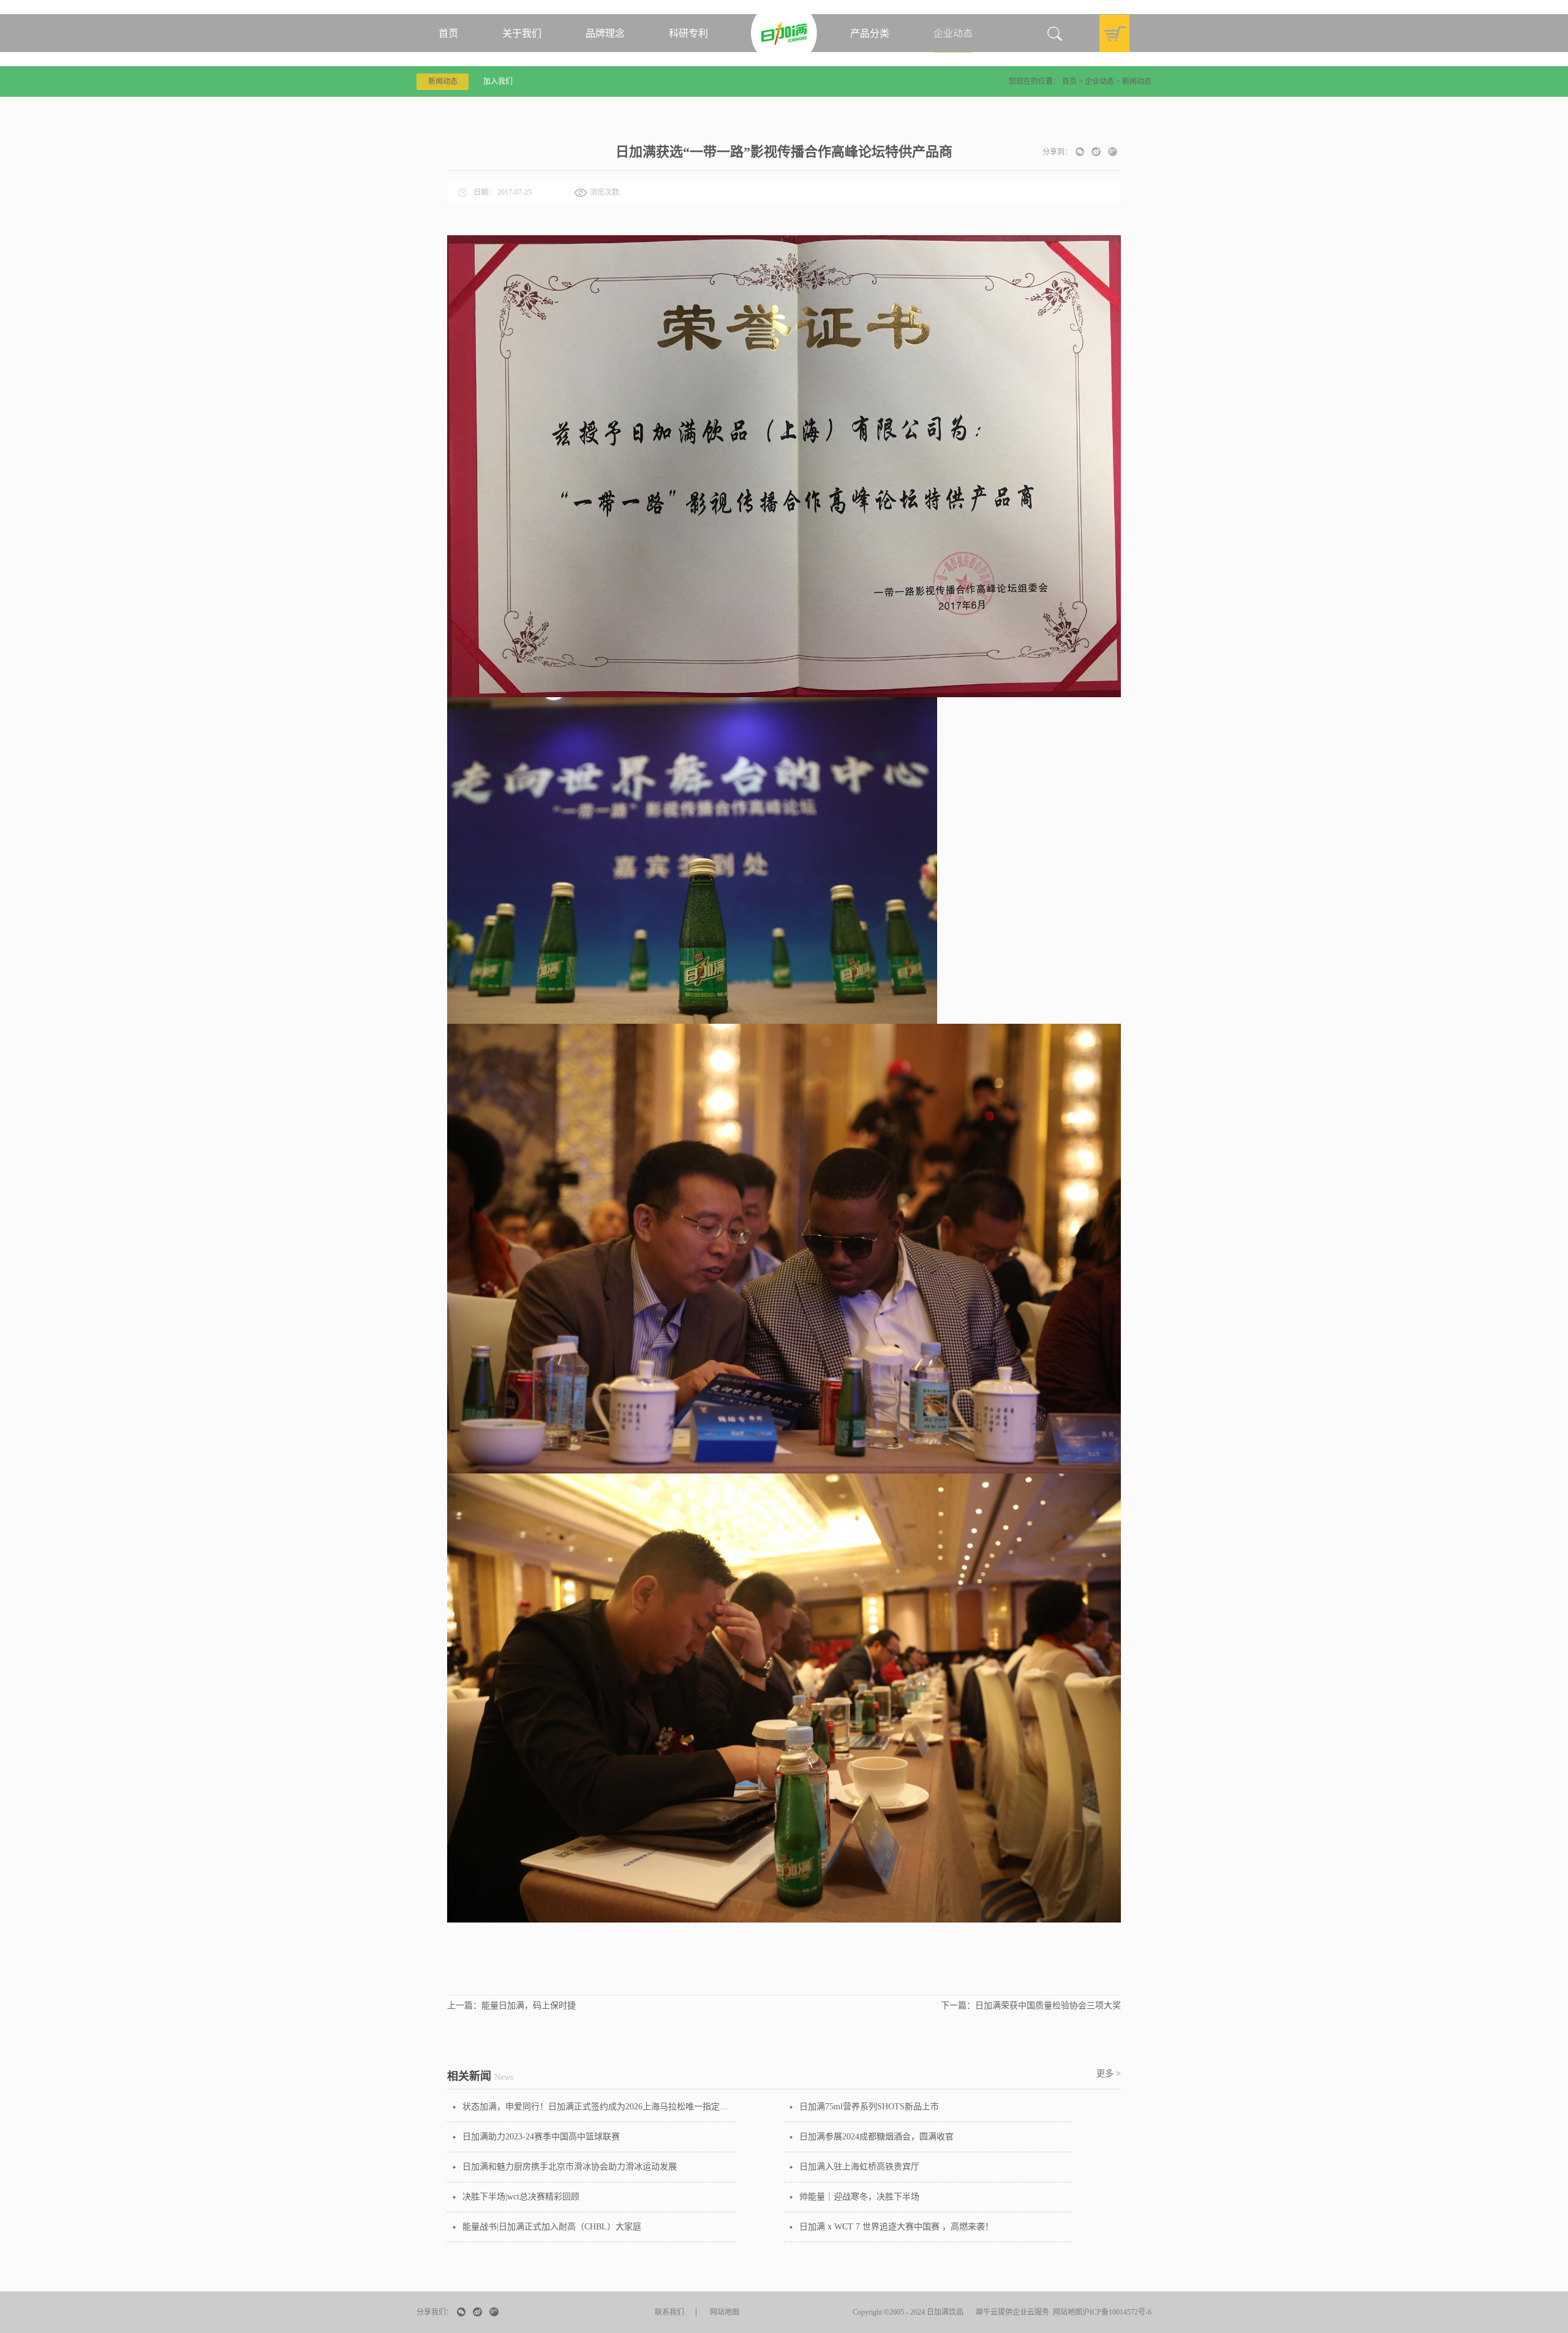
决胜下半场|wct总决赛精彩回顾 (521, 2197)
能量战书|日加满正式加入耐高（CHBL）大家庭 (552, 2227)
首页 (448, 33)
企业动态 (1099, 81)
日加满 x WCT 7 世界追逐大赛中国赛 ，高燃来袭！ (896, 2227)
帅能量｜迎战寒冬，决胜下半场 (859, 2197)
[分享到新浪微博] (1096, 152)
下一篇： (1031, 2006)
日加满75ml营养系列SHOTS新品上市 (869, 2107)
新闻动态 (1137, 81)
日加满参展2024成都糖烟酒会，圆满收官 (876, 2137)
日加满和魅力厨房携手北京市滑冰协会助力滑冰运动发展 (570, 2167)
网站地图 (1066, 2312)
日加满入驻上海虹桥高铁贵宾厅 (859, 2167)
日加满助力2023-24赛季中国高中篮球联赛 (541, 2137)
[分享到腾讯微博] (1113, 152)
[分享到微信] (1080, 152)
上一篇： (511, 2006)
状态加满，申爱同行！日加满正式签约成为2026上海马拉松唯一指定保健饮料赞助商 (599, 2107)
